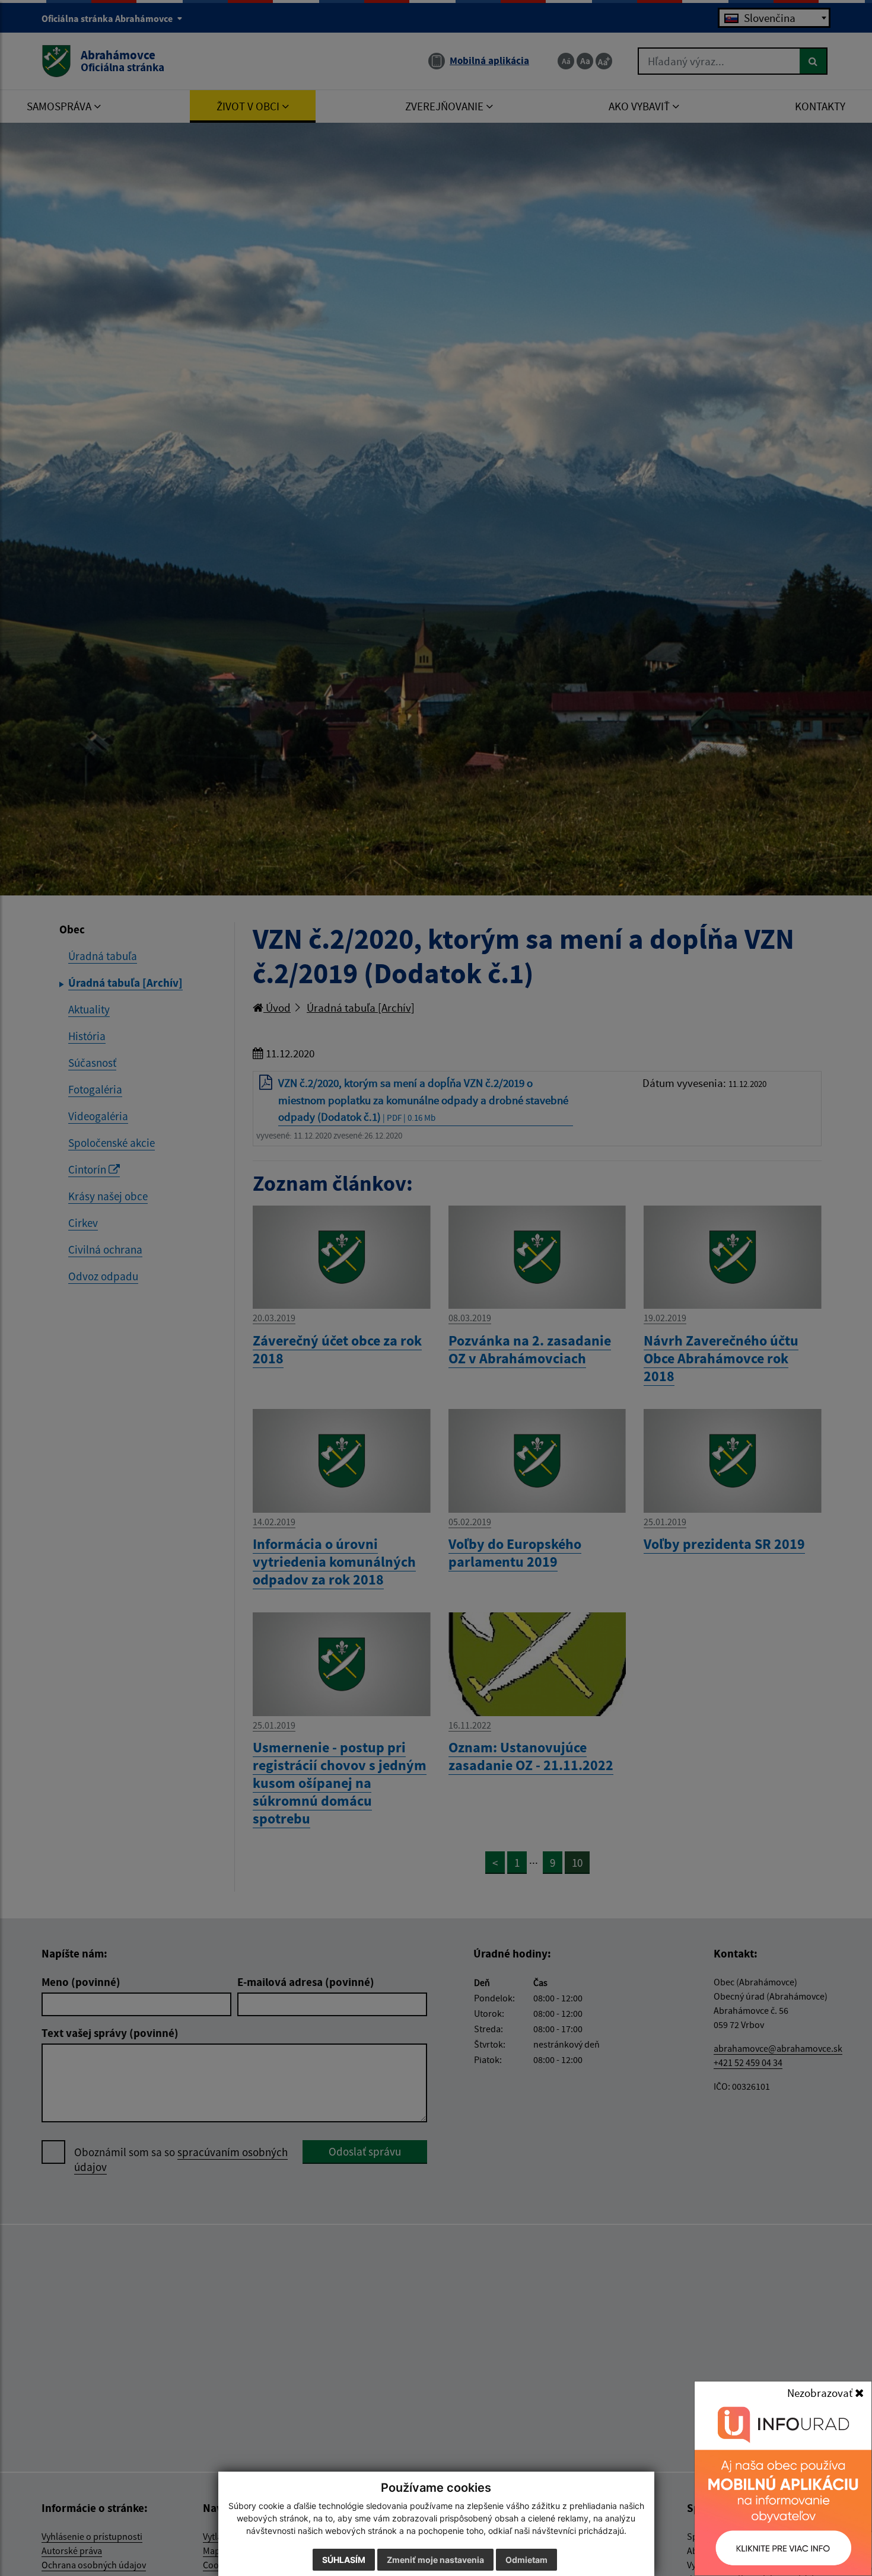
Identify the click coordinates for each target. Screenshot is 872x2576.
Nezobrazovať (821, 2393)
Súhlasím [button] (344, 2560)
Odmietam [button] (526, 2560)
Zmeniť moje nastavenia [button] (435, 2560)
